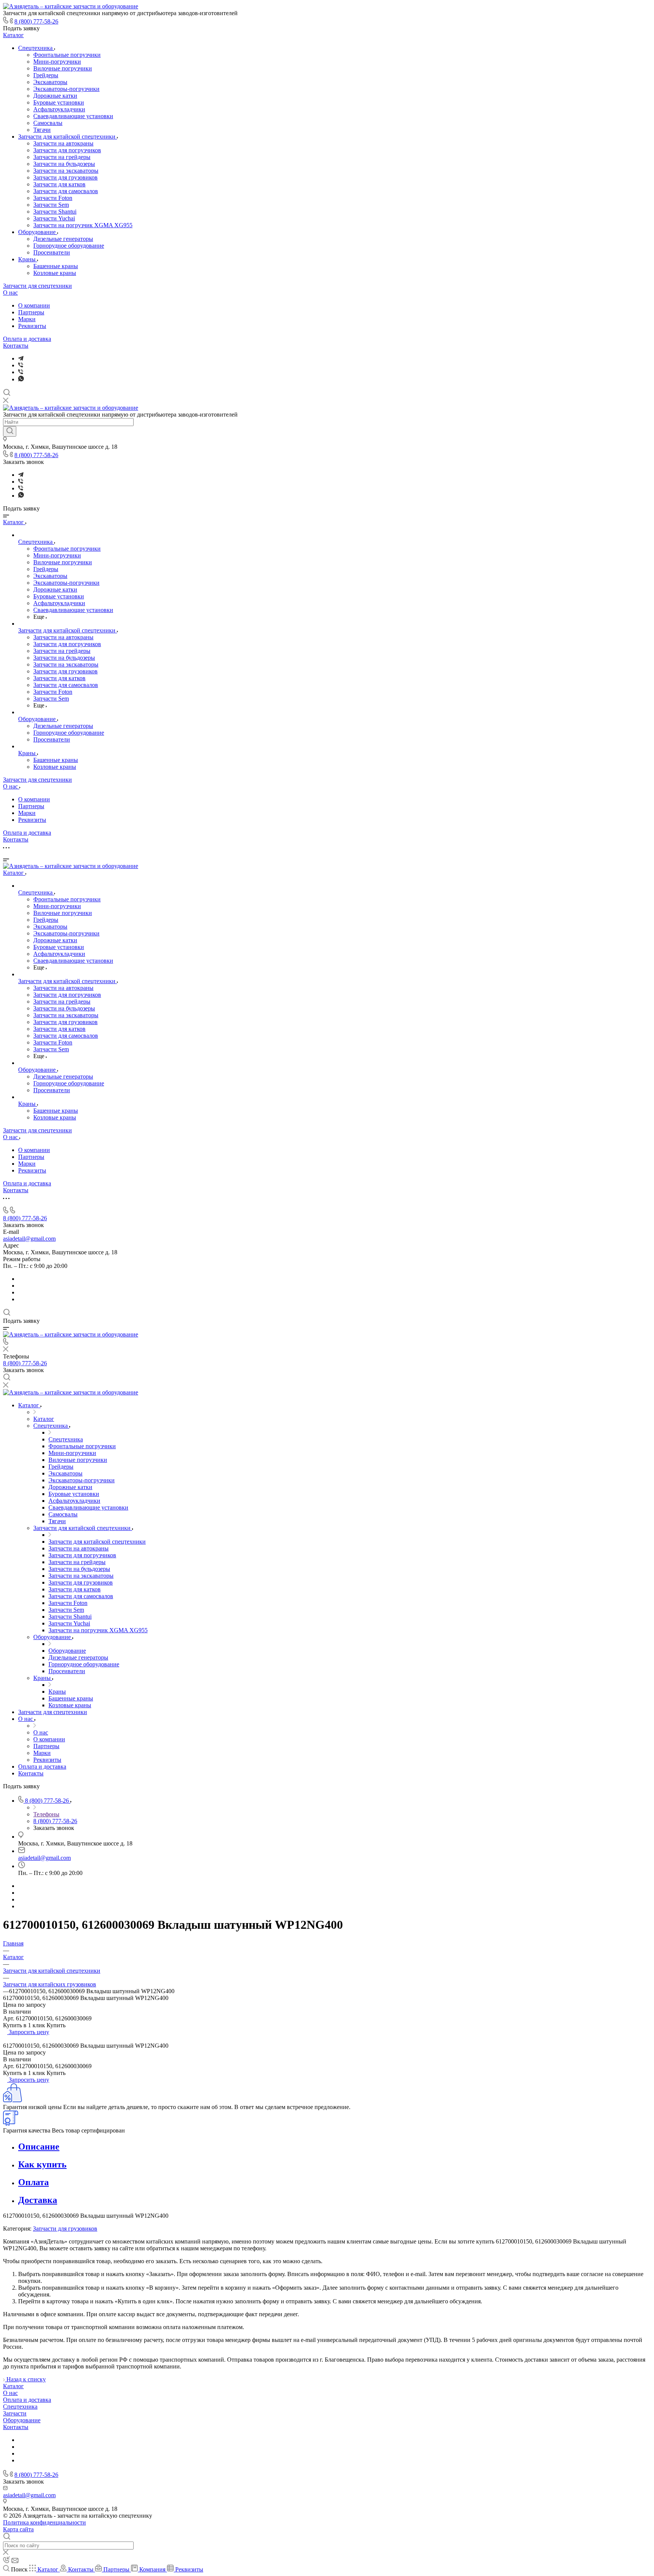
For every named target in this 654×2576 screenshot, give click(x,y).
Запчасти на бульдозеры (64, 164)
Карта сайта (18, 2529)
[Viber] (21, 365)
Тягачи (42, 130)
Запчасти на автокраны (63, 143)
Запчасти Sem (51, 205)
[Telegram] (21, 358)
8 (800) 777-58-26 (36, 21)
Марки (27, 319)
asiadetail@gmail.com (29, 1239)
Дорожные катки (55, 96)
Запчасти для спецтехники (37, 286)
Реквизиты (32, 326)
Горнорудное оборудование (69, 246)
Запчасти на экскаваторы (66, 171)
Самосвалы (48, 123)
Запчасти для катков (59, 184)
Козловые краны (55, 273)
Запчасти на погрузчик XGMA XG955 (83, 225)
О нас (10, 293)
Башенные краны (56, 266)
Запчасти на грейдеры (62, 157)
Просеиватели (52, 252)
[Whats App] (21, 379)
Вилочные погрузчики (63, 68)
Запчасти (15, 2413)
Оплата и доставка (27, 339)
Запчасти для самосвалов (66, 191)
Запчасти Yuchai (54, 218)
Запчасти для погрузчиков (67, 150)
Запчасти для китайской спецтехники (68, 137)
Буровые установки (59, 102)
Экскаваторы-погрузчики (66, 89)
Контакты (16, 346)
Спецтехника (36, 48)
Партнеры (31, 312)
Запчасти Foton (53, 198)
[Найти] (10, 431)
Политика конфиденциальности (44, 2522)
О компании (34, 305)
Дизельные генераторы (63, 239)
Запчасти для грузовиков (65, 177)
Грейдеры (46, 75)
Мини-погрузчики (57, 62)
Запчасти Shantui (55, 212)
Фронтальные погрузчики (67, 55)
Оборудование (38, 232)
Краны (28, 259)
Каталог (13, 35)
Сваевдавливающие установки (73, 116)
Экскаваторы (50, 82)
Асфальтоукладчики (59, 109)
